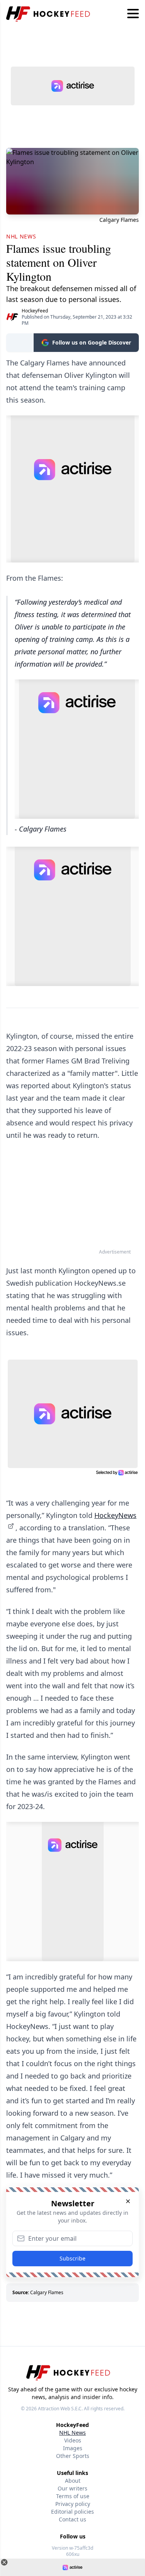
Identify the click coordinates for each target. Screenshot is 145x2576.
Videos (73, 2440)
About (73, 2481)
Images (73, 2448)
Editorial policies (72, 2512)
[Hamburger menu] (133, 14)
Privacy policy (73, 2504)
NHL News (72, 2433)
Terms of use (73, 2496)
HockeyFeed (35, 311)
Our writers (72, 2488)
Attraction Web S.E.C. (60, 2409)
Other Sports (73, 2456)
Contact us (72, 2519)
